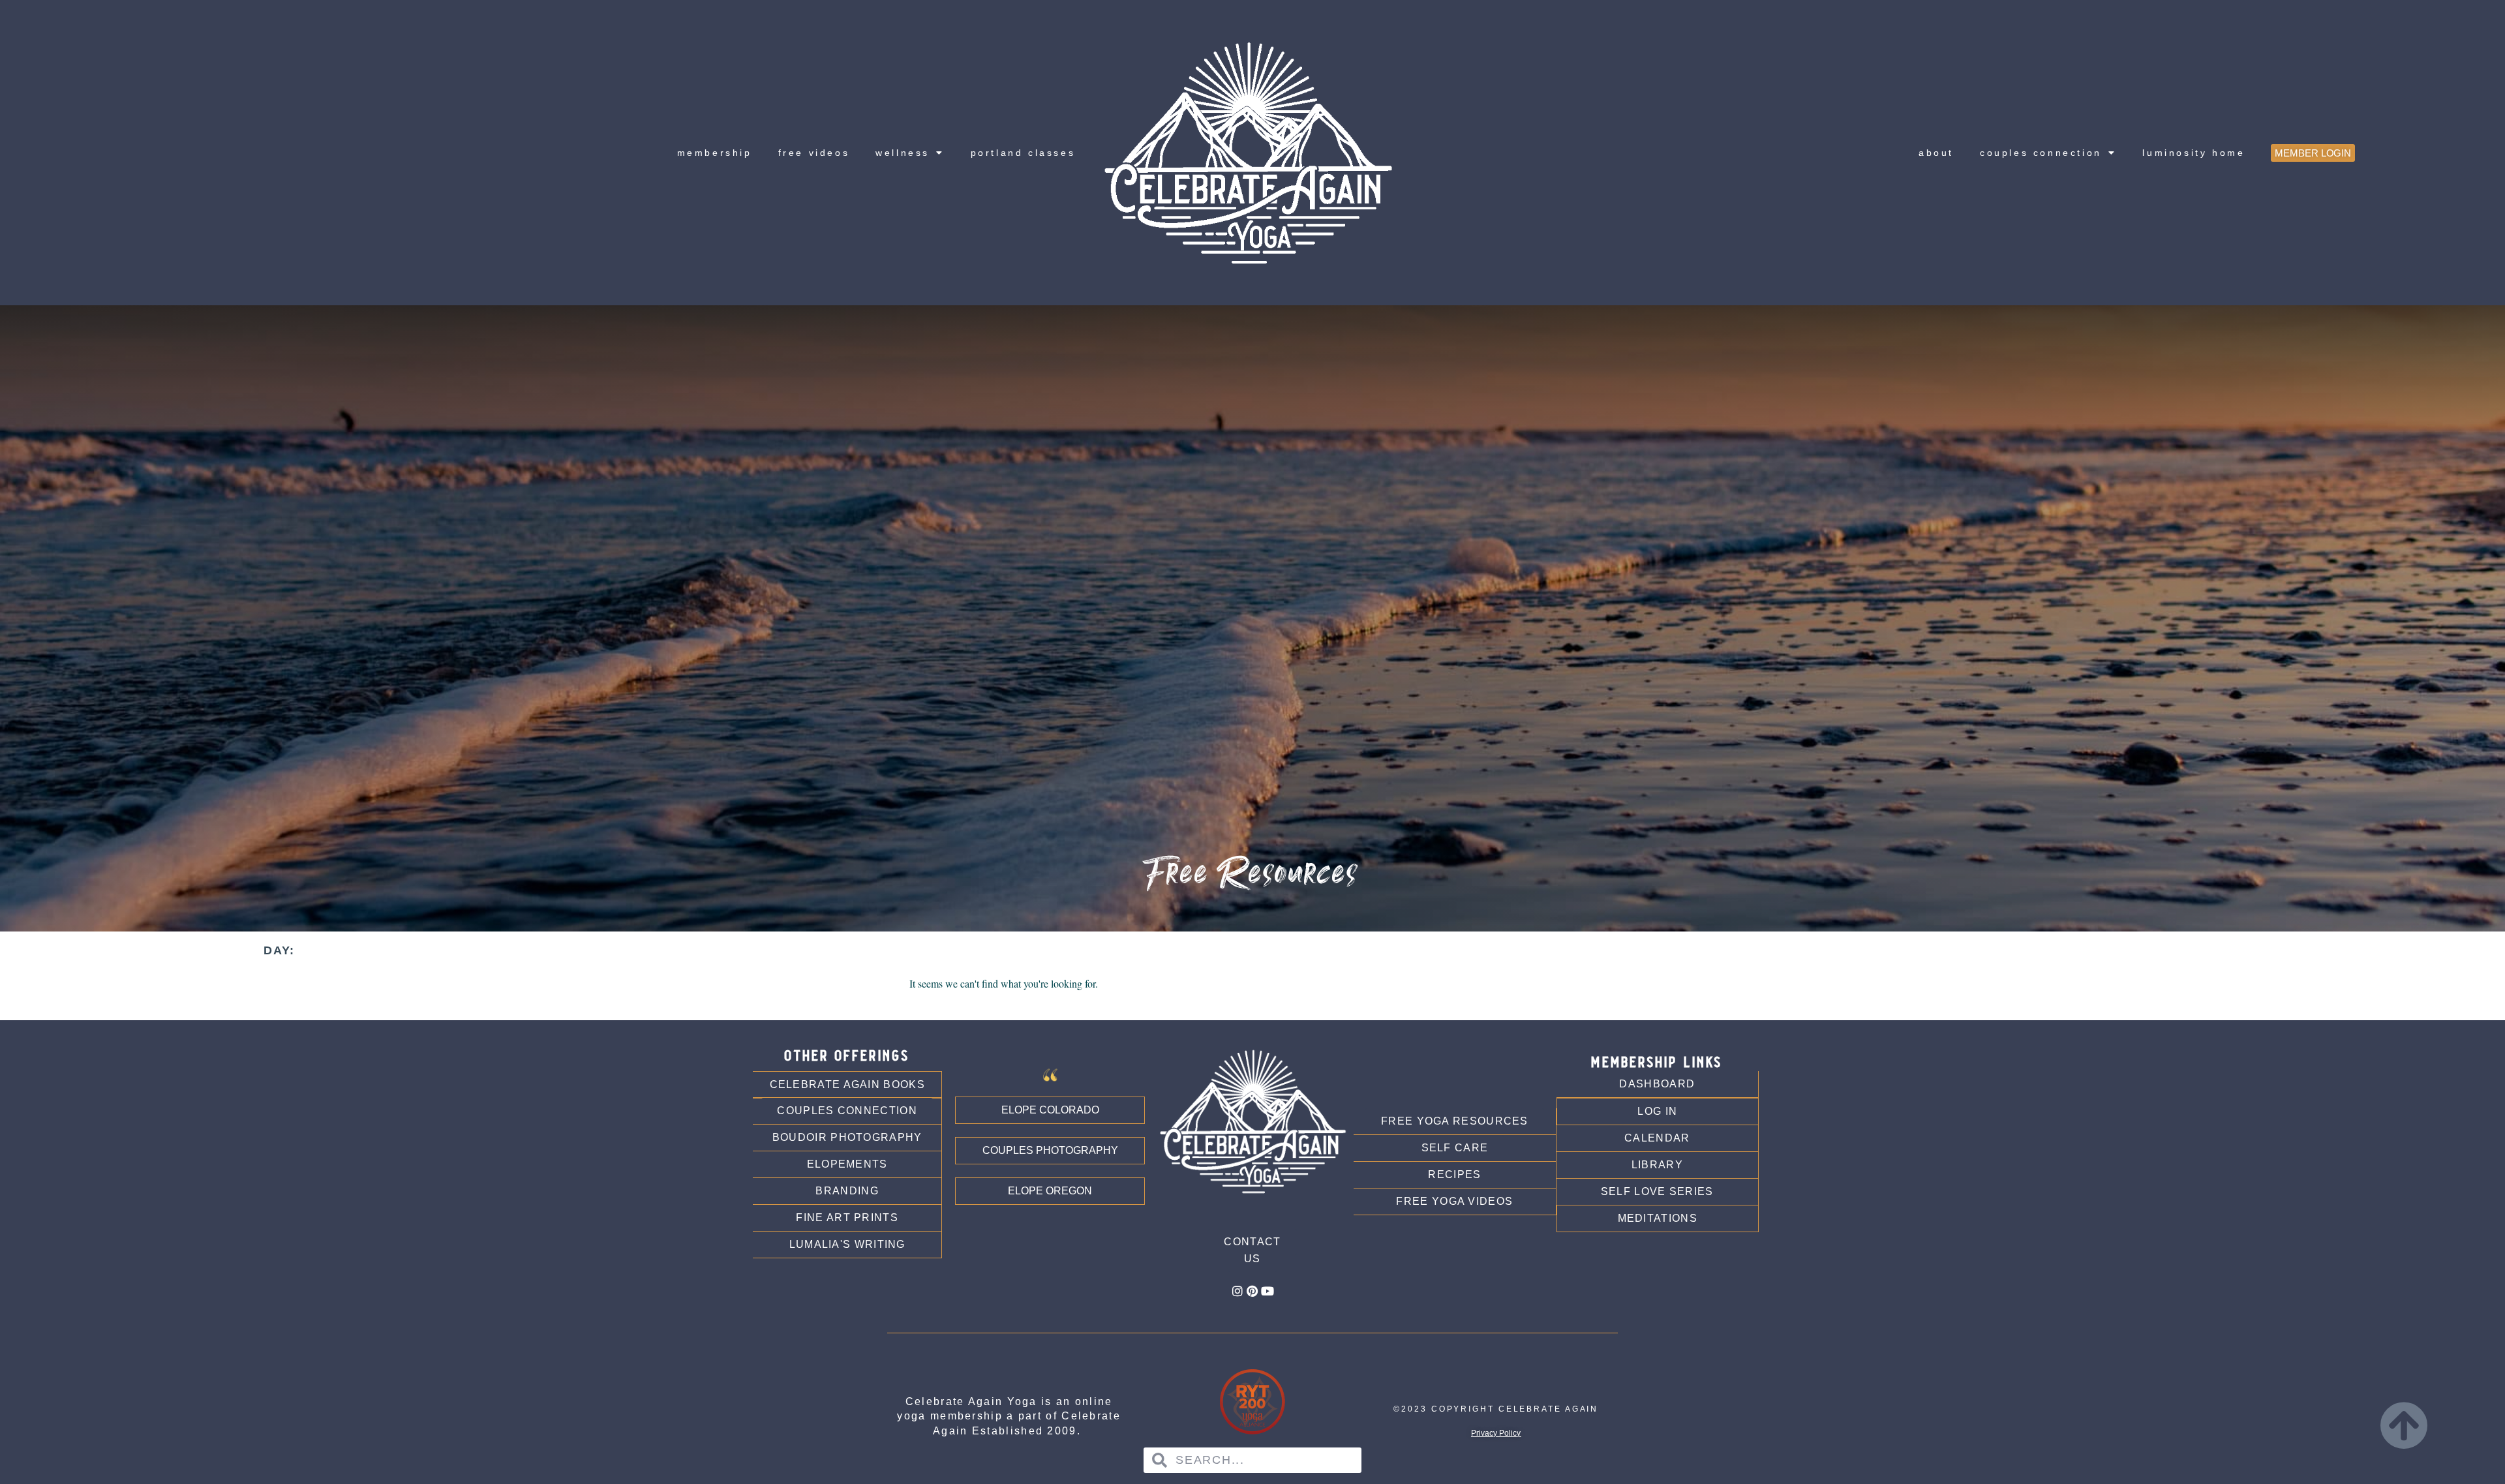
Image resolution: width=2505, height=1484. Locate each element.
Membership (715, 153)
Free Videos (814, 153)
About (1936, 153)
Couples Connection (2041, 153)
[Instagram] (1237, 1291)
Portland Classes (1023, 153)
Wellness (903, 153)
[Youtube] (1268, 1291)
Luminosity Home (2194, 153)
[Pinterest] (1252, 1291)
